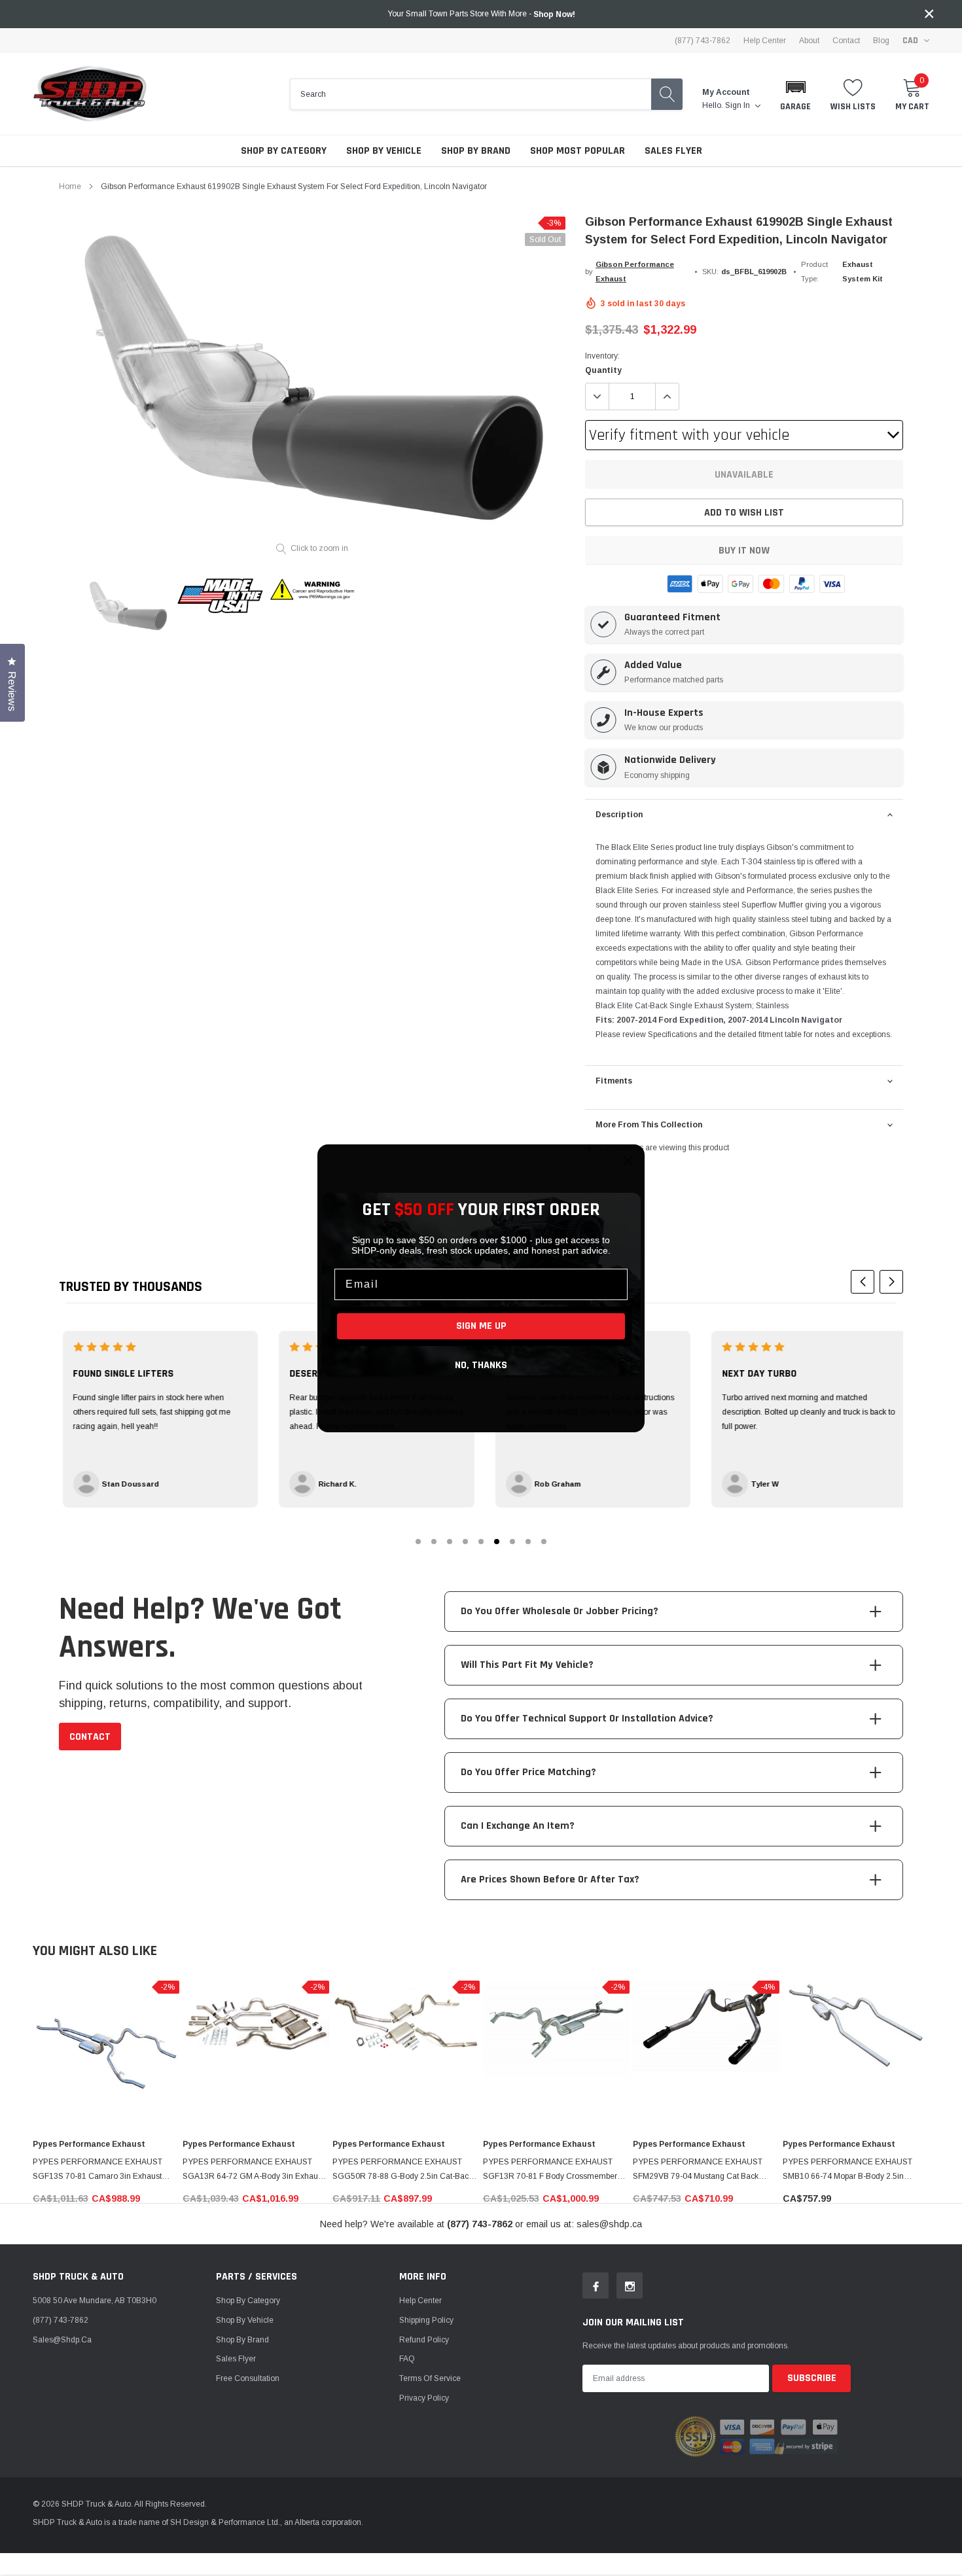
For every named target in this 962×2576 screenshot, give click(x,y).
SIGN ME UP (481, 1326)
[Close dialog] (628, 1161)
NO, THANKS (481, 1365)
